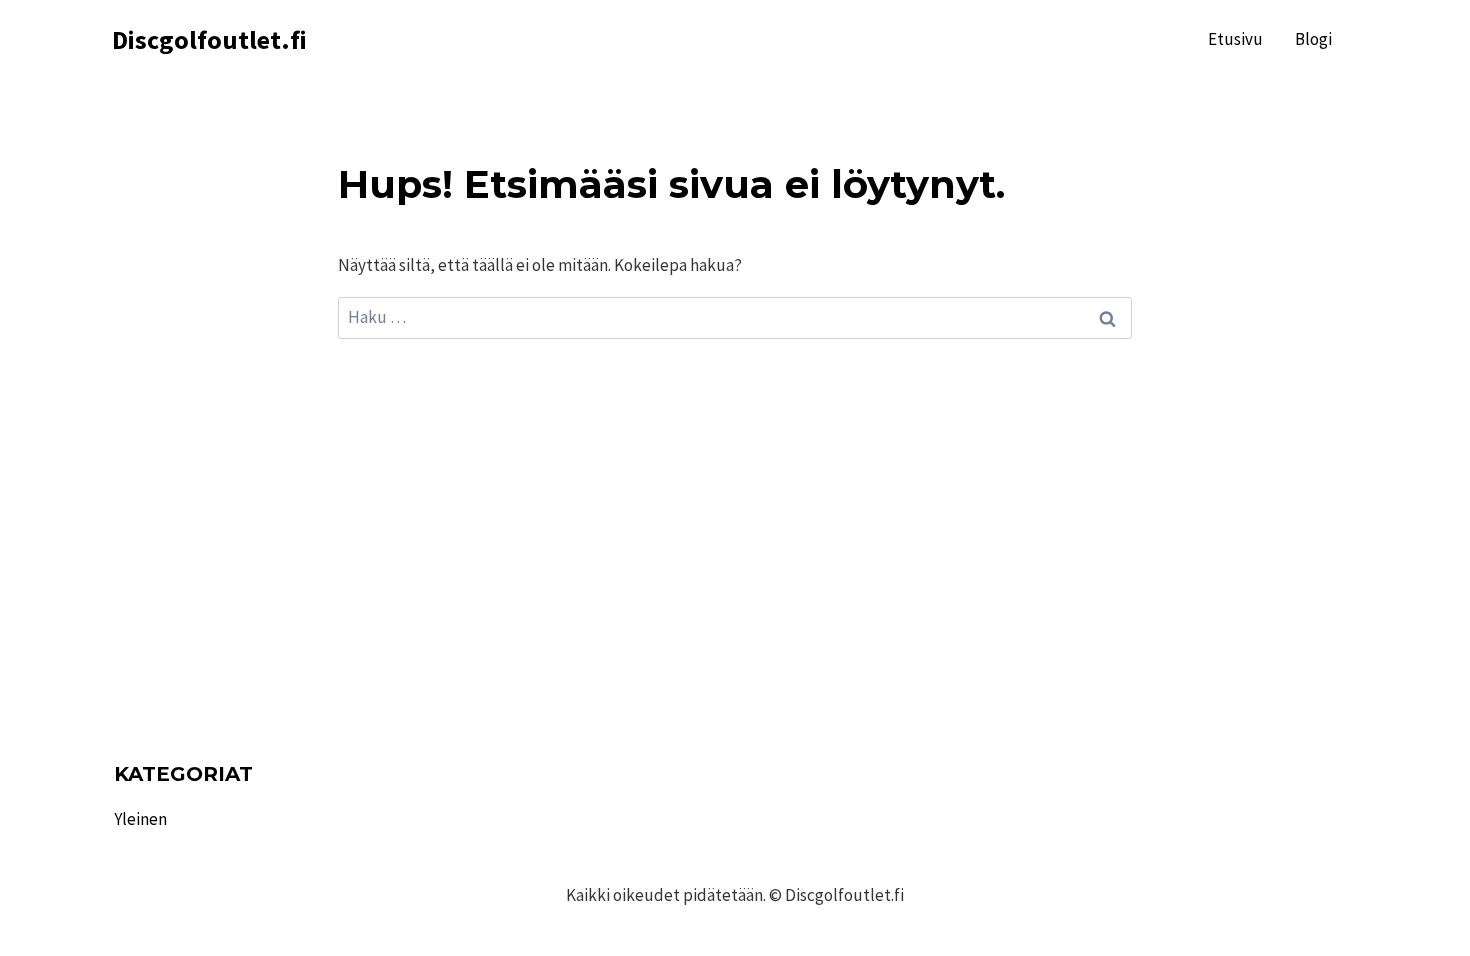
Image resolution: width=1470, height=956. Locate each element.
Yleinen (140, 819)
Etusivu (1235, 39)
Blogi (1313, 39)
